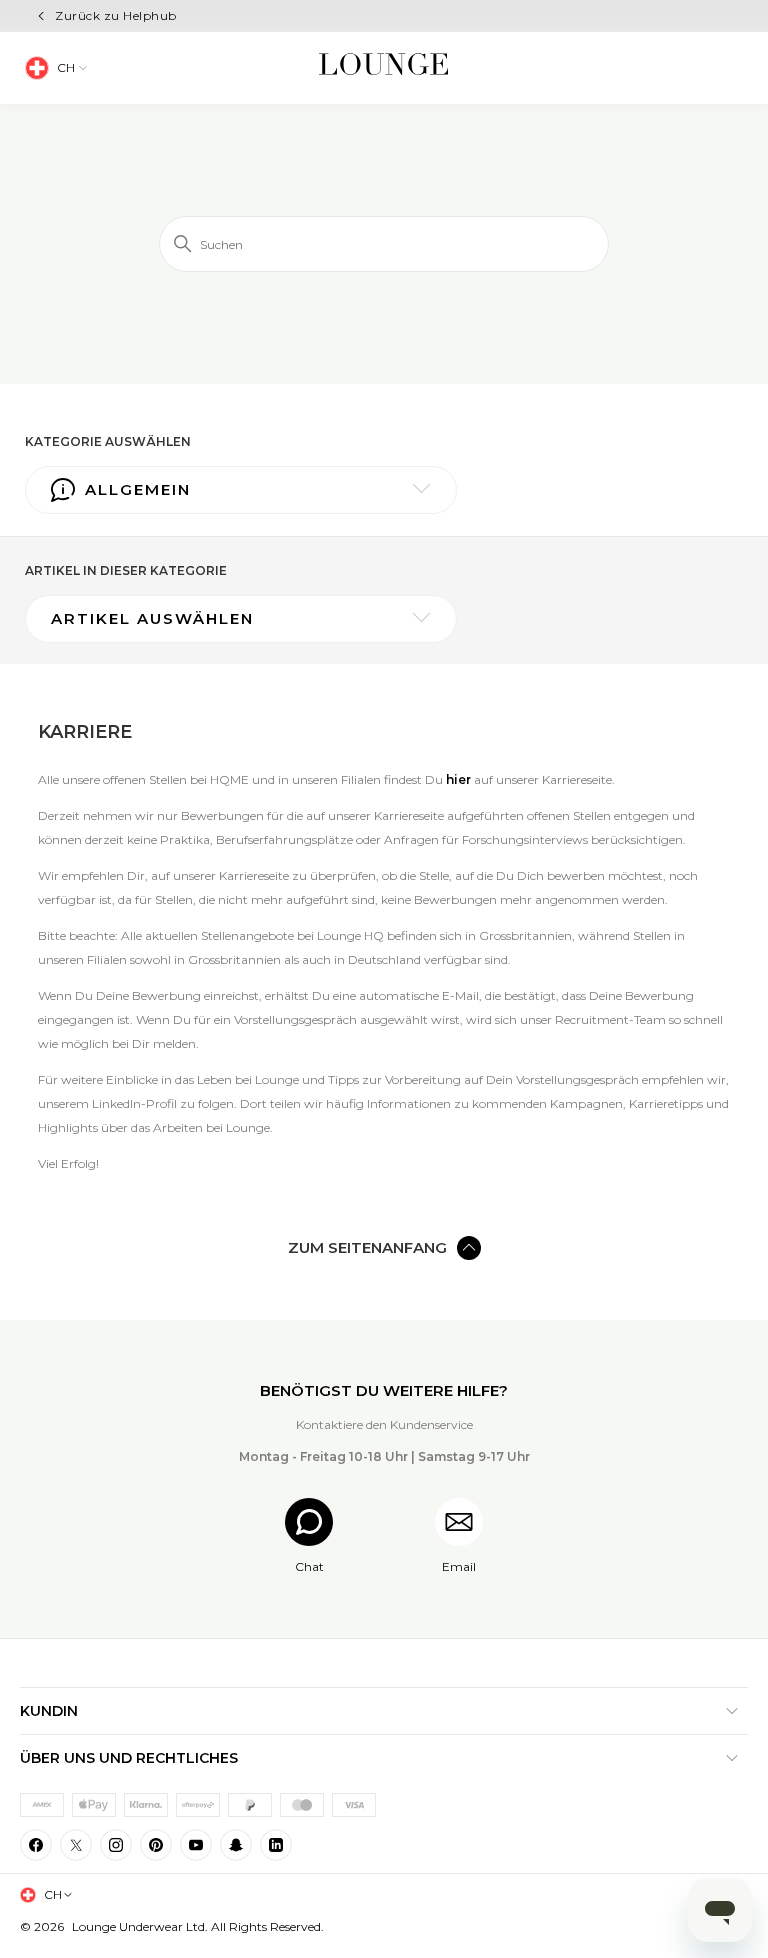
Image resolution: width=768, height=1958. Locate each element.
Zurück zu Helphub (115, 15)
